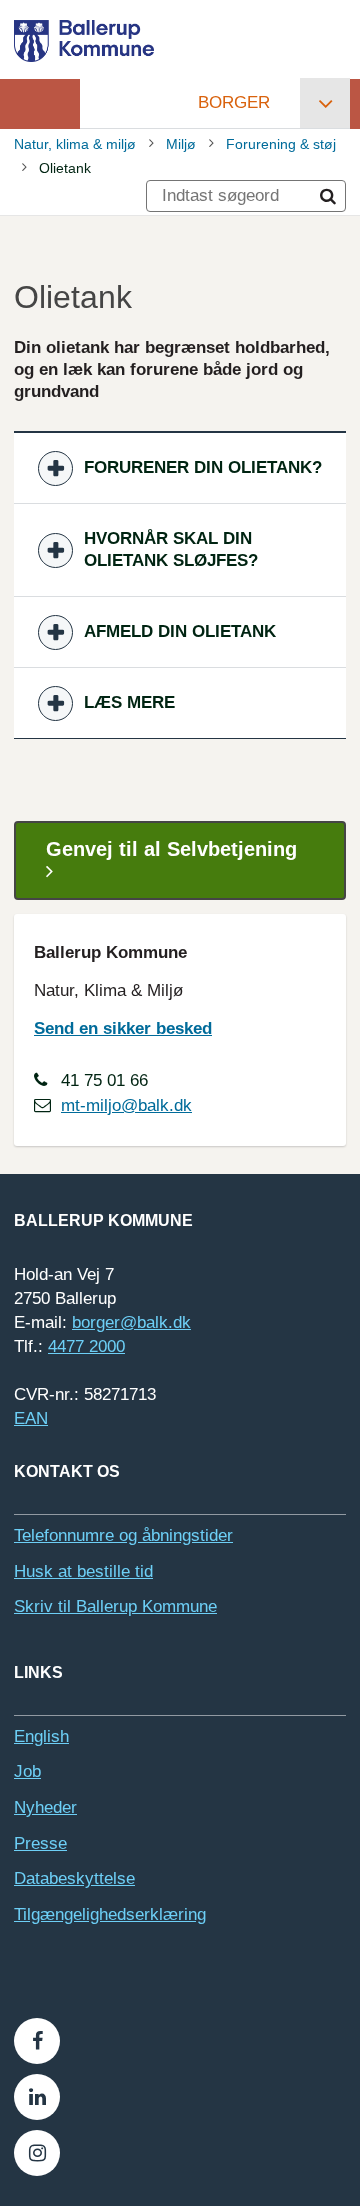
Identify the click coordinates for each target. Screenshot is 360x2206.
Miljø (181, 144)
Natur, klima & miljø (75, 144)
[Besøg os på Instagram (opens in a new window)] (37, 2153)
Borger (234, 102)
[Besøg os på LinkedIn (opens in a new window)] (37, 2097)
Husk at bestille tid (83, 1571)
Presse (40, 1843)
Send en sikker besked (123, 1028)
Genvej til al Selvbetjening (171, 849)
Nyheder (45, 1807)
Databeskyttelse (74, 1878)
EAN (31, 1418)
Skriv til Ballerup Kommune (115, 1606)
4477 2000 (86, 1346)
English (41, 1736)
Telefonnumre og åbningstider (123, 1535)
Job (27, 1771)
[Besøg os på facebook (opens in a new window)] (37, 2041)
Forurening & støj (281, 144)
